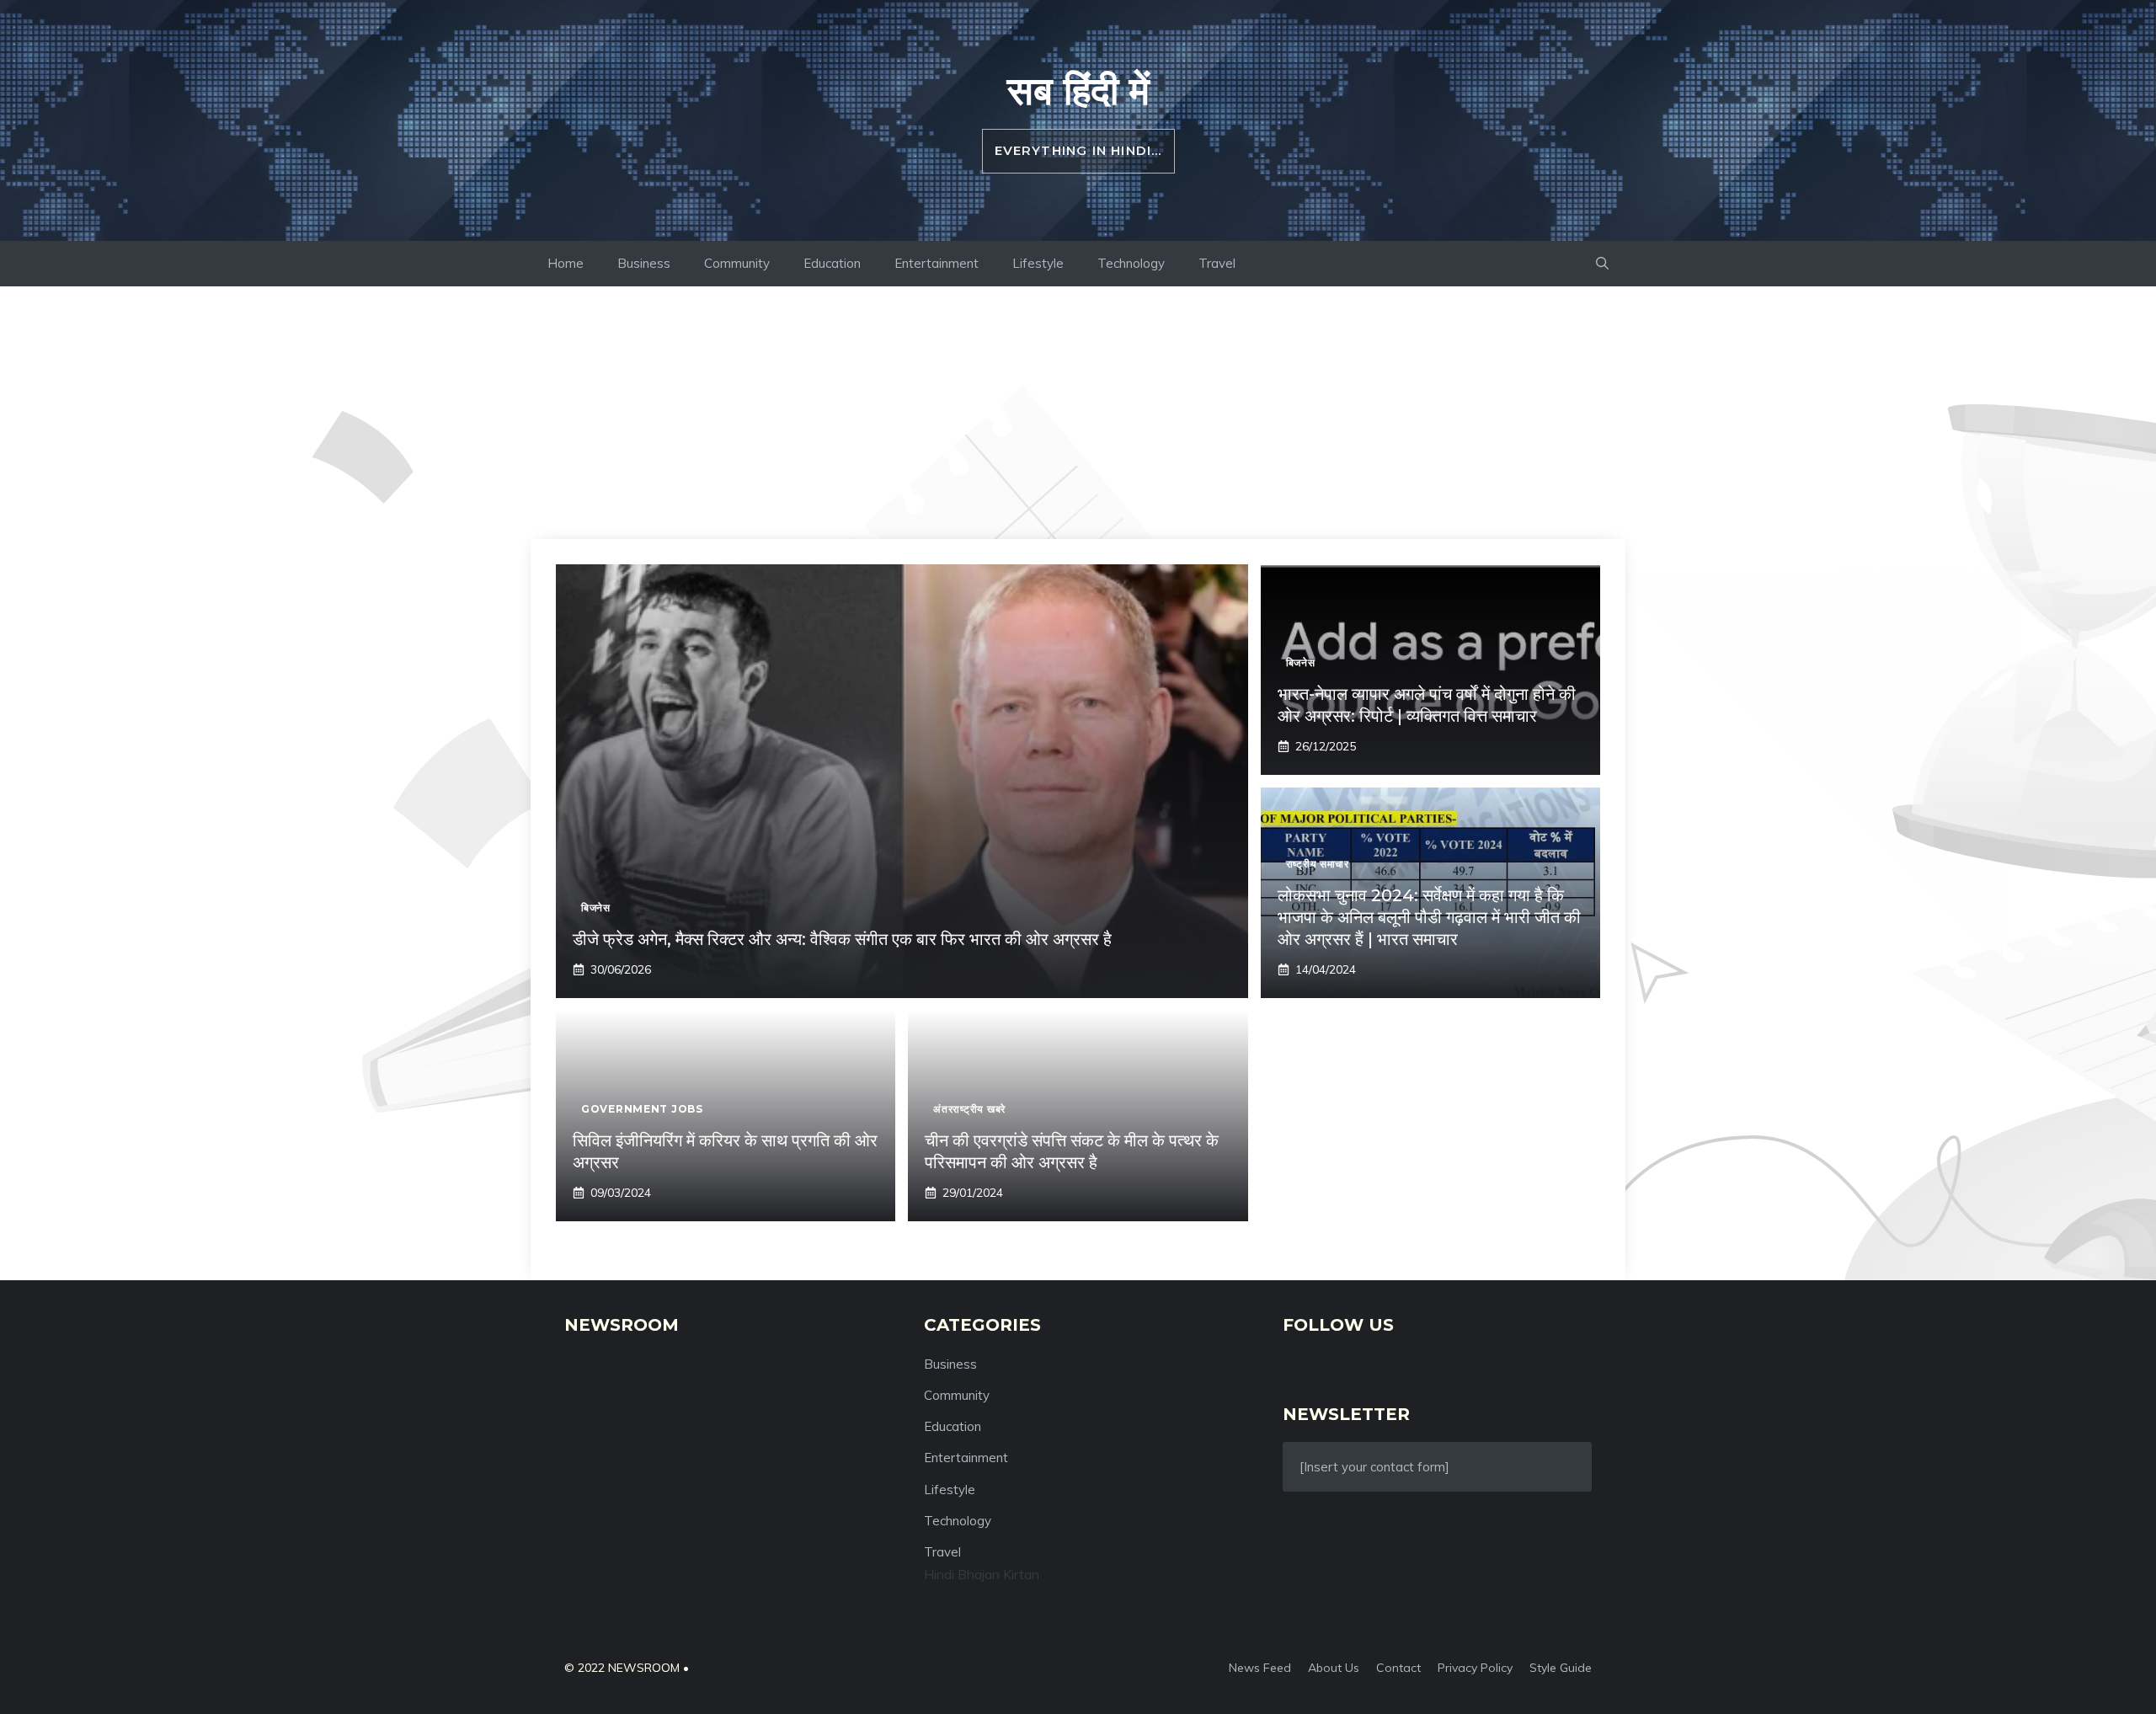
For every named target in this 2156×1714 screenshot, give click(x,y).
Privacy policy (1475, 1668)
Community (737, 263)
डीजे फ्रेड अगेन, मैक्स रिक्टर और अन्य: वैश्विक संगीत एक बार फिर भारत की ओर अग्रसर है (842, 939)
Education (832, 263)
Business (644, 263)
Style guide (1561, 1668)
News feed (1260, 1668)
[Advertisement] (1078, 413)
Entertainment (937, 263)
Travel (1217, 263)
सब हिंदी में (1078, 90)
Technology (1131, 263)
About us (1334, 1668)
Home (566, 263)
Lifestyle (1038, 263)
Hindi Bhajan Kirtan (982, 1574)
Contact (1398, 1668)
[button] (1602, 264)
